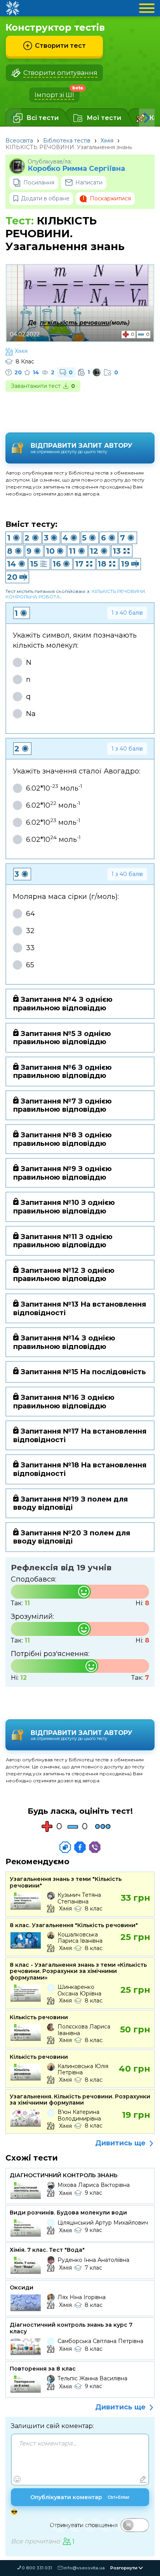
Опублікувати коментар (80, 2497)
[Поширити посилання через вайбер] (95, 1847)
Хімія (107, 141)
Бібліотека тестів (67, 141)
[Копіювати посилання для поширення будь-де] (65, 1847)
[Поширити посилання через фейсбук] (80, 1847)
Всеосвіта (19, 141)
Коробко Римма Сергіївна (76, 169)
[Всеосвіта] (12, 8)
